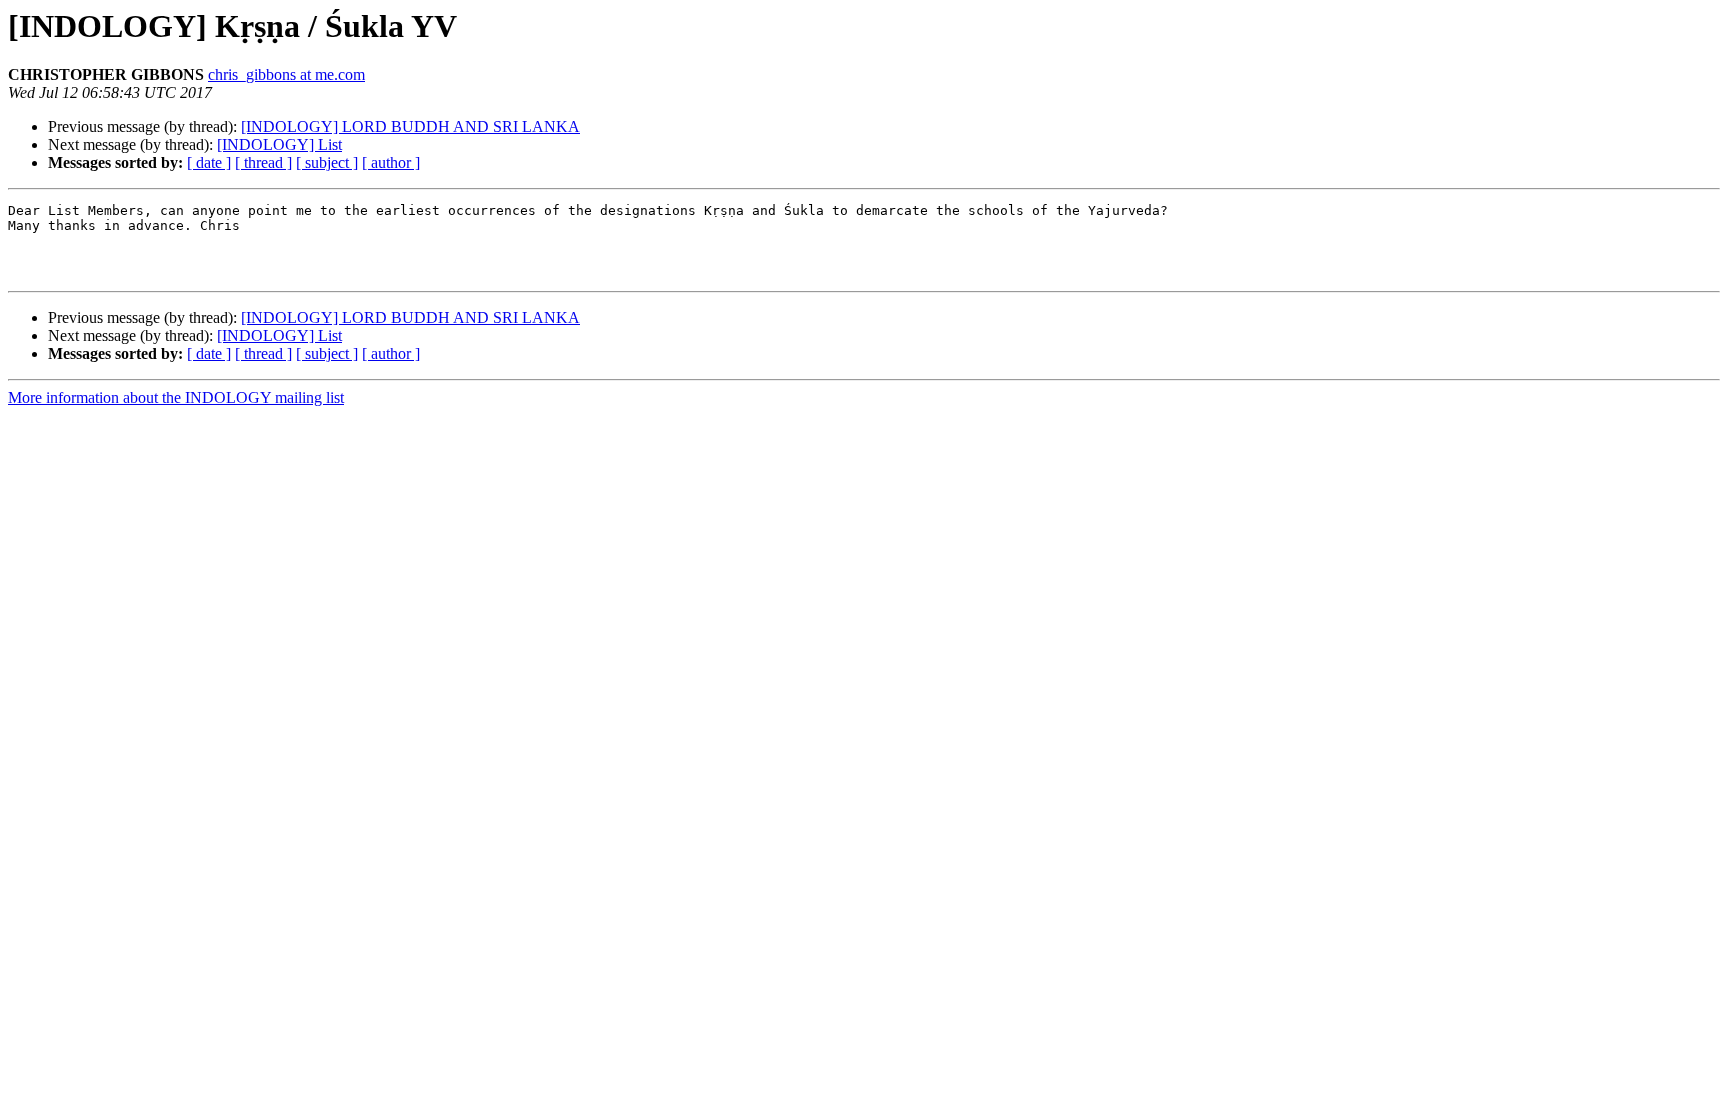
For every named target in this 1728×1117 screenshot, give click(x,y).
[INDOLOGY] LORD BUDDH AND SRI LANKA (410, 126)
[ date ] (209, 162)
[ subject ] (327, 162)
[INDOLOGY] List (279, 144)
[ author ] (391, 162)
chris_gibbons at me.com (286, 74)
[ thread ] (263, 162)
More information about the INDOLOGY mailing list (176, 397)
